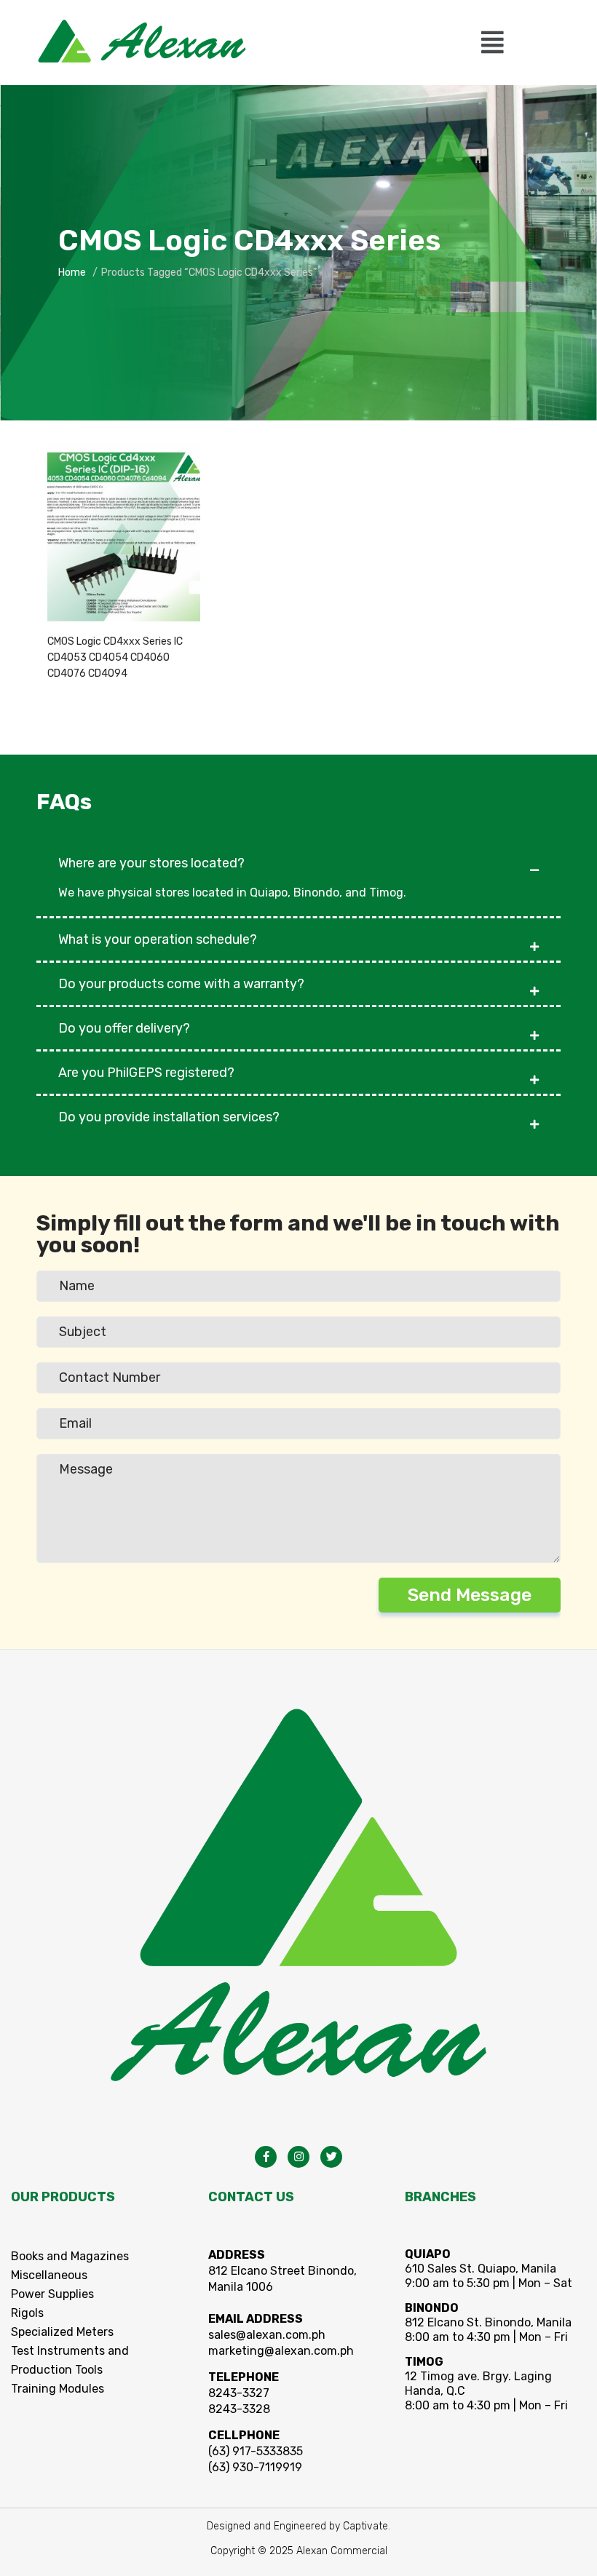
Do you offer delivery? (124, 1028)
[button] (492, 43)
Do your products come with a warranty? (181, 984)
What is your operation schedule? (158, 939)
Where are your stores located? (151, 863)
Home (72, 273)
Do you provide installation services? (169, 1117)
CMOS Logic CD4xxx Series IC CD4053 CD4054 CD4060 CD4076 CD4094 (115, 657)
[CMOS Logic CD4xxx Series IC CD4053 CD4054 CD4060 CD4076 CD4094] (124, 532)
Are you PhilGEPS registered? (146, 1073)
